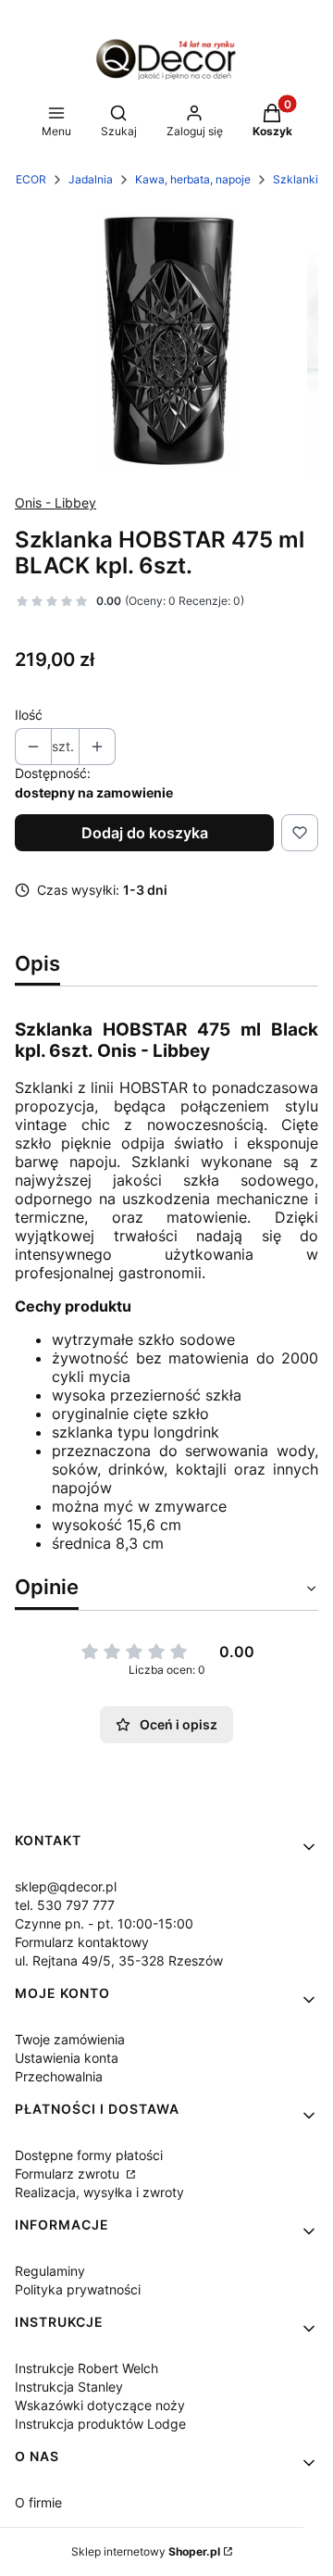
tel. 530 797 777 (65, 1905)
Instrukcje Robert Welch (86, 2368)
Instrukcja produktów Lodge (100, 2424)
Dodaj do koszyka (145, 833)
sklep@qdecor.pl (66, 1886)
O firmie (38, 2502)
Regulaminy (50, 2271)
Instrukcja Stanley (69, 2387)
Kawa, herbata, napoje (193, 179)
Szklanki (296, 179)
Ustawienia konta (67, 2058)
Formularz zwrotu (69, 2174)
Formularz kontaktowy (82, 1942)
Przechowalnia (59, 2076)
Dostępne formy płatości (89, 2155)
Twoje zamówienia (70, 2039)
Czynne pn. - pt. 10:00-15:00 (104, 1923)
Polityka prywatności (78, 2289)
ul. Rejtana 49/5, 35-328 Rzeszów (119, 1960)
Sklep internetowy (146, 2551)
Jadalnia (91, 179)
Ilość (29, 715)
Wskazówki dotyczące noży (100, 2405)
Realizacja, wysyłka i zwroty (99, 2192)
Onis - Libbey (55, 503)
